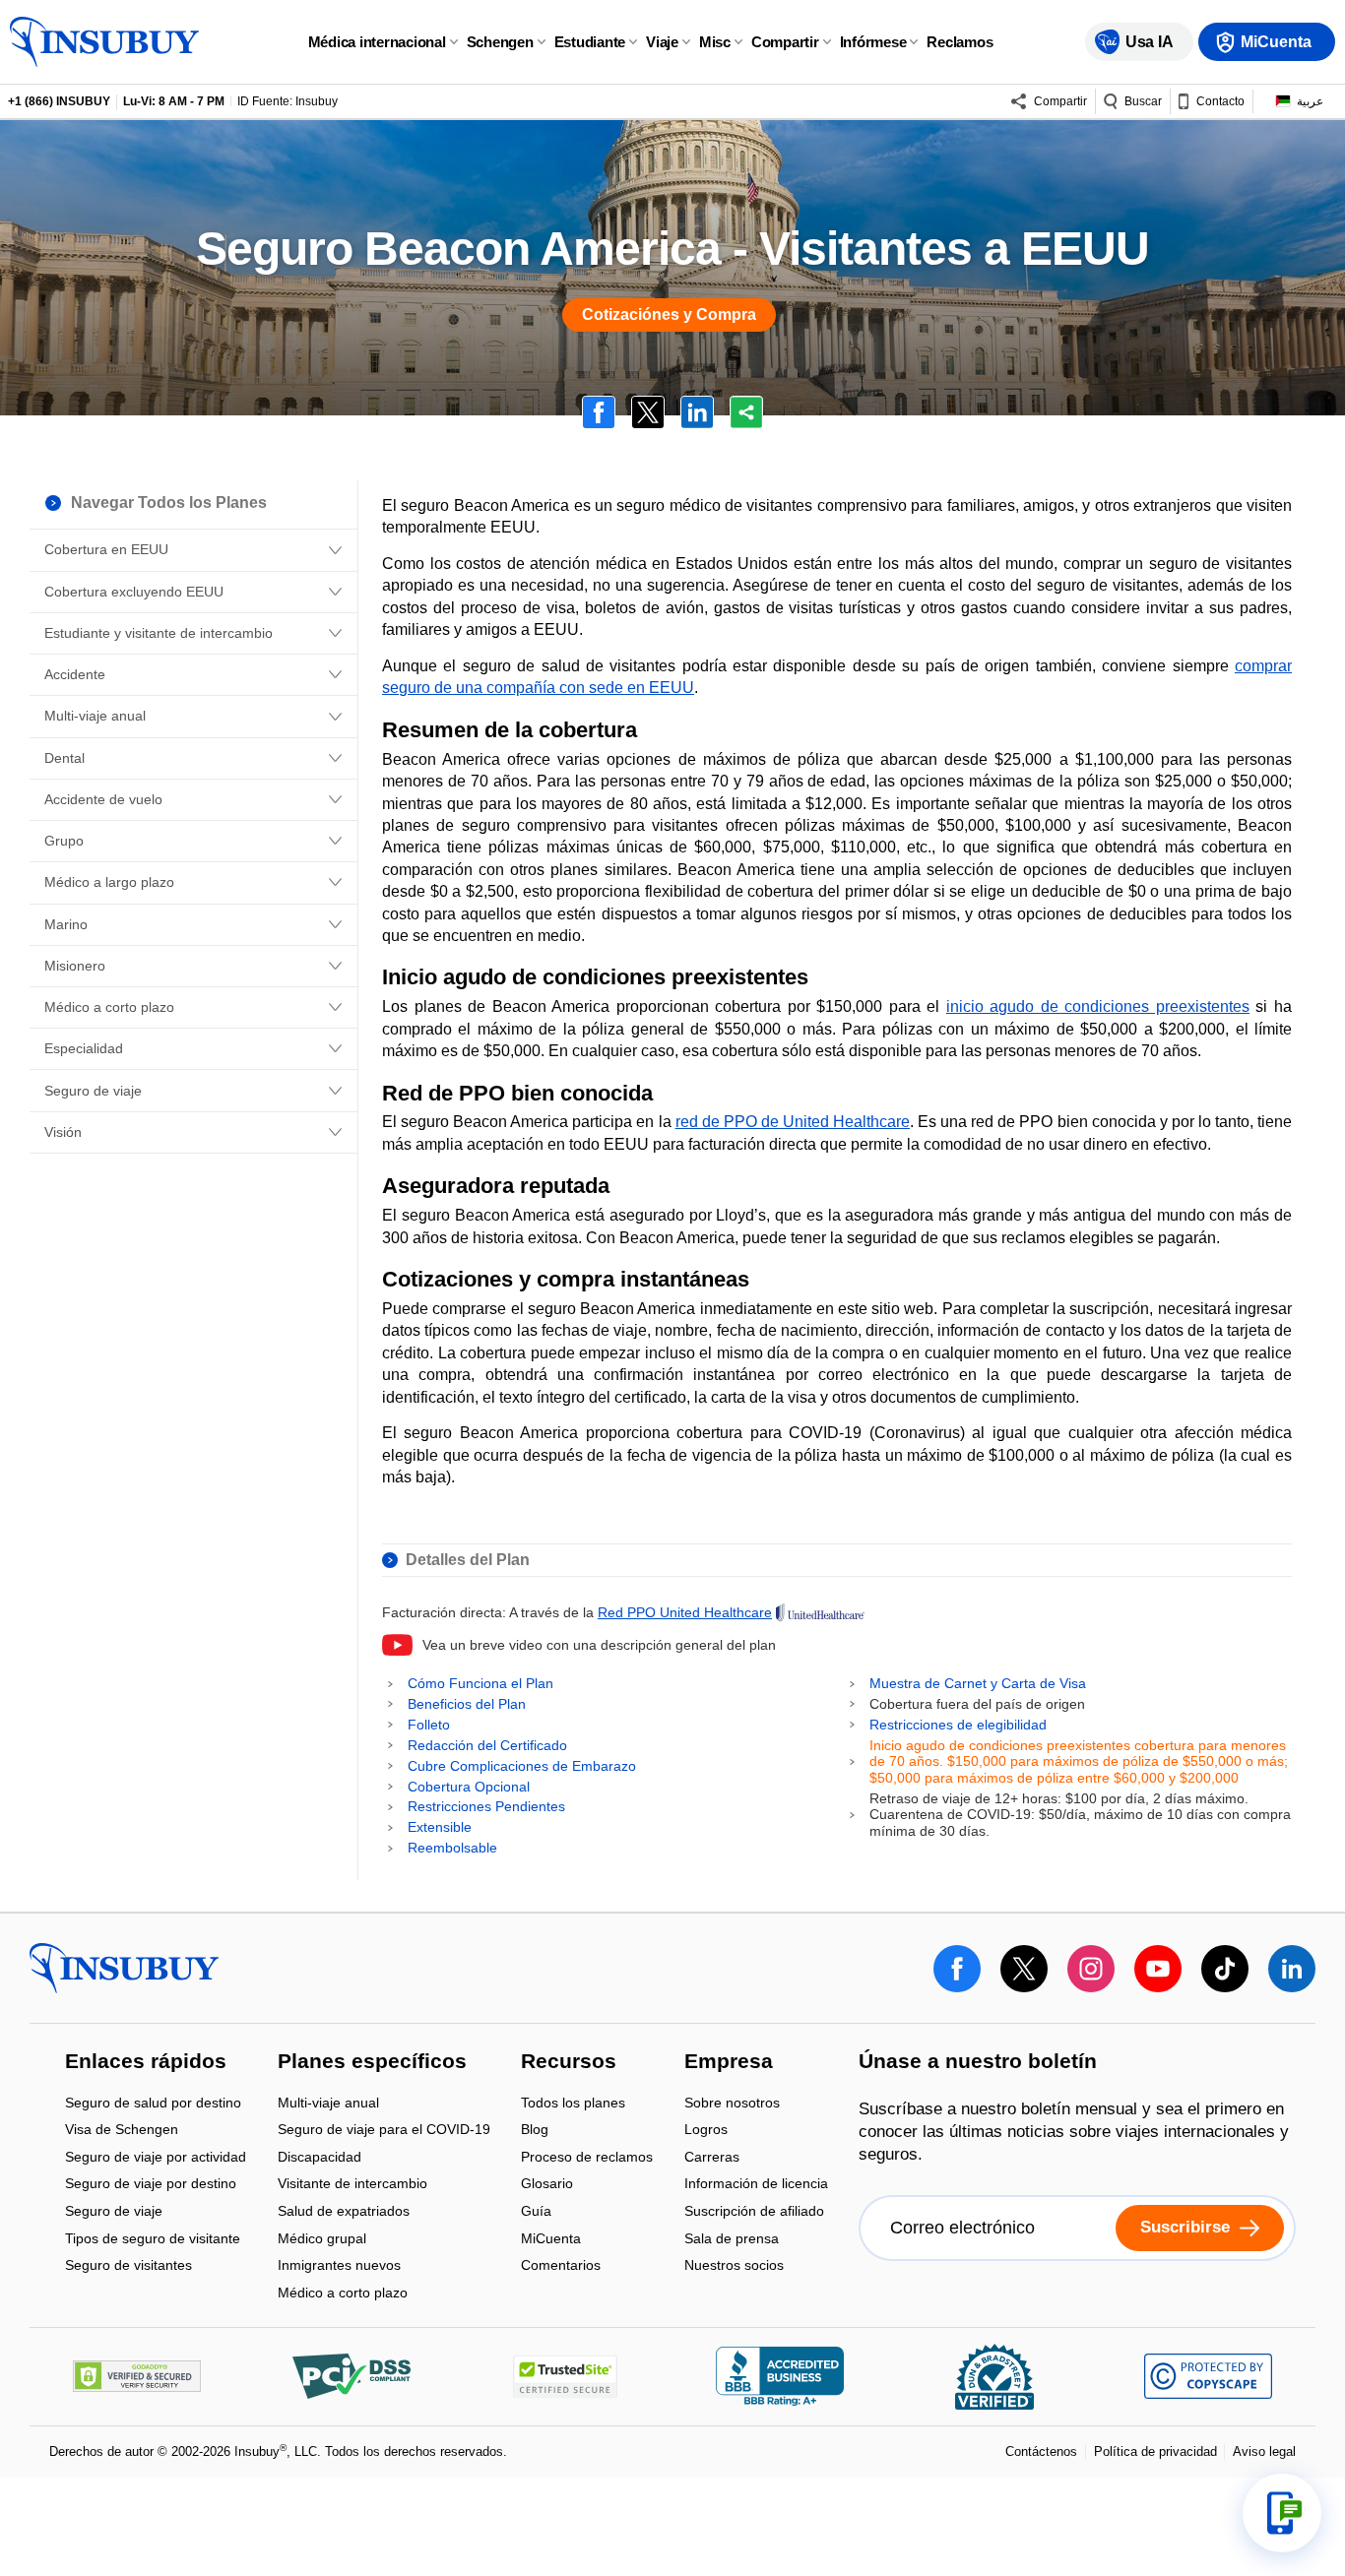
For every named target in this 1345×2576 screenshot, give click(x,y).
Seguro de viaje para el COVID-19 (384, 2132)
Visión (63, 1132)
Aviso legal (1264, 2451)
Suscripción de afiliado (754, 2212)
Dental (64, 758)
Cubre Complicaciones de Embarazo (522, 1766)
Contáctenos (1041, 2451)
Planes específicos (372, 2062)
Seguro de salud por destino (153, 2104)
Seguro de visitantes (128, 2266)
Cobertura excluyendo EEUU (134, 592)
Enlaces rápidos (146, 2062)
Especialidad (84, 1048)
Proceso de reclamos (587, 2158)
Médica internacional (377, 42)
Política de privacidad (1155, 2451)
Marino (66, 924)
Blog (535, 2132)
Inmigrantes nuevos (339, 2267)
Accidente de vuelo (103, 799)
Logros (706, 2132)
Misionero (75, 966)
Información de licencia (756, 2186)
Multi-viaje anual (95, 716)
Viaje (662, 42)
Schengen (500, 42)
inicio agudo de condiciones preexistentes (1098, 1006)
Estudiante (590, 42)
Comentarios (561, 2266)
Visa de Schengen (122, 2132)
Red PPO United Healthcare (685, 1612)
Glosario (547, 2186)
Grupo (64, 841)
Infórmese (873, 42)
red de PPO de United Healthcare (793, 1122)
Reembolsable (452, 1848)
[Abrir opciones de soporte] (1282, 2513)
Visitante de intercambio (352, 2186)
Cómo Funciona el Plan (480, 1683)
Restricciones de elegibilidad (958, 1725)
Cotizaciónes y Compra (669, 314)
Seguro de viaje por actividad (156, 2158)
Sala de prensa (732, 2240)
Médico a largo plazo (109, 882)
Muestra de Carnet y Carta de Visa (978, 1683)
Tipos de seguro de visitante (153, 2240)
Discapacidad (320, 2158)
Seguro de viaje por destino (151, 2186)
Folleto (429, 1725)
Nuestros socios (734, 2266)
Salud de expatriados (344, 2212)
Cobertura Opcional (469, 1787)
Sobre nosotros (732, 2104)
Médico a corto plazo (109, 1007)
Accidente (75, 674)
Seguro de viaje (93, 1091)
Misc (715, 42)
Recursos (569, 2062)
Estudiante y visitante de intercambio (159, 633)
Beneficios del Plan (467, 1704)
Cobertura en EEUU (106, 549)
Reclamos (960, 42)
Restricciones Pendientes (486, 1806)
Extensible (440, 1827)
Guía (536, 2212)
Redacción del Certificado (487, 1745)
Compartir (785, 42)
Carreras (712, 2158)
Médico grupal (322, 2240)
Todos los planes (573, 2104)
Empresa (729, 2062)
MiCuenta (551, 2240)
